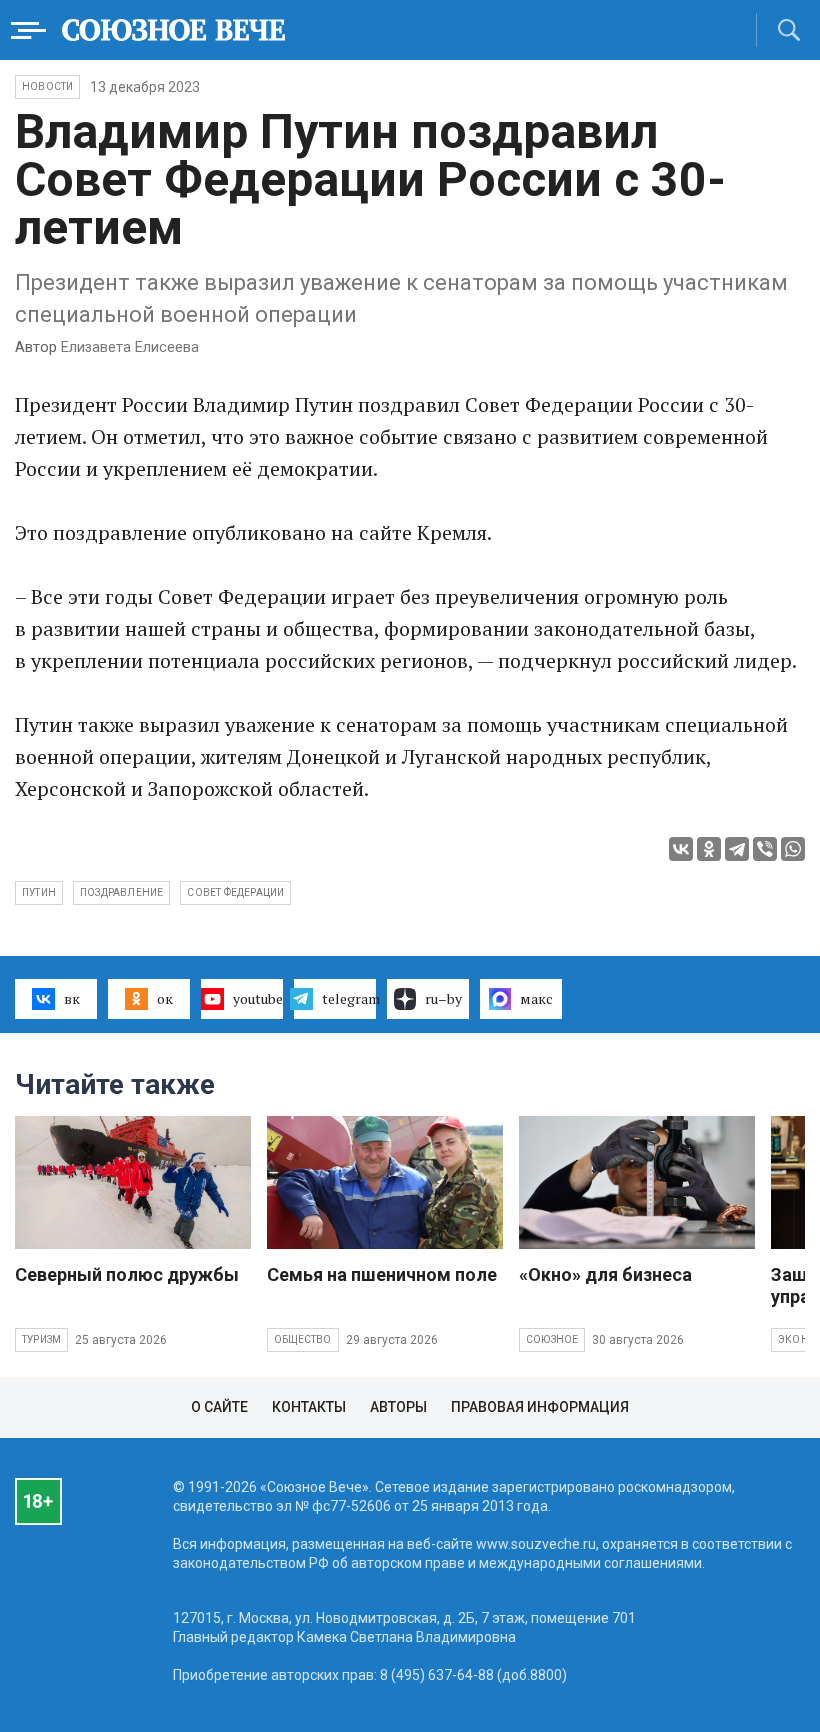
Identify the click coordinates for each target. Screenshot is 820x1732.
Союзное (552, 1339)
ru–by (443, 998)
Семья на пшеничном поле (382, 1274)
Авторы (398, 1407)
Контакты (309, 1407)
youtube (258, 998)
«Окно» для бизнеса (605, 1274)
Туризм (41, 1339)
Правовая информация (540, 1407)
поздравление (121, 892)
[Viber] (765, 849)
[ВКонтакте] (681, 849)
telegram (349, 998)
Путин (39, 892)
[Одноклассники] (709, 849)
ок (165, 998)
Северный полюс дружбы (127, 1274)
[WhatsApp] (793, 849)
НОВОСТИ (47, 86)
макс (536, 998)
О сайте (219, 1407)
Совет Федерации (235, 892)
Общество (303, 1339)
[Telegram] (737, 849)
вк (72, 998)
